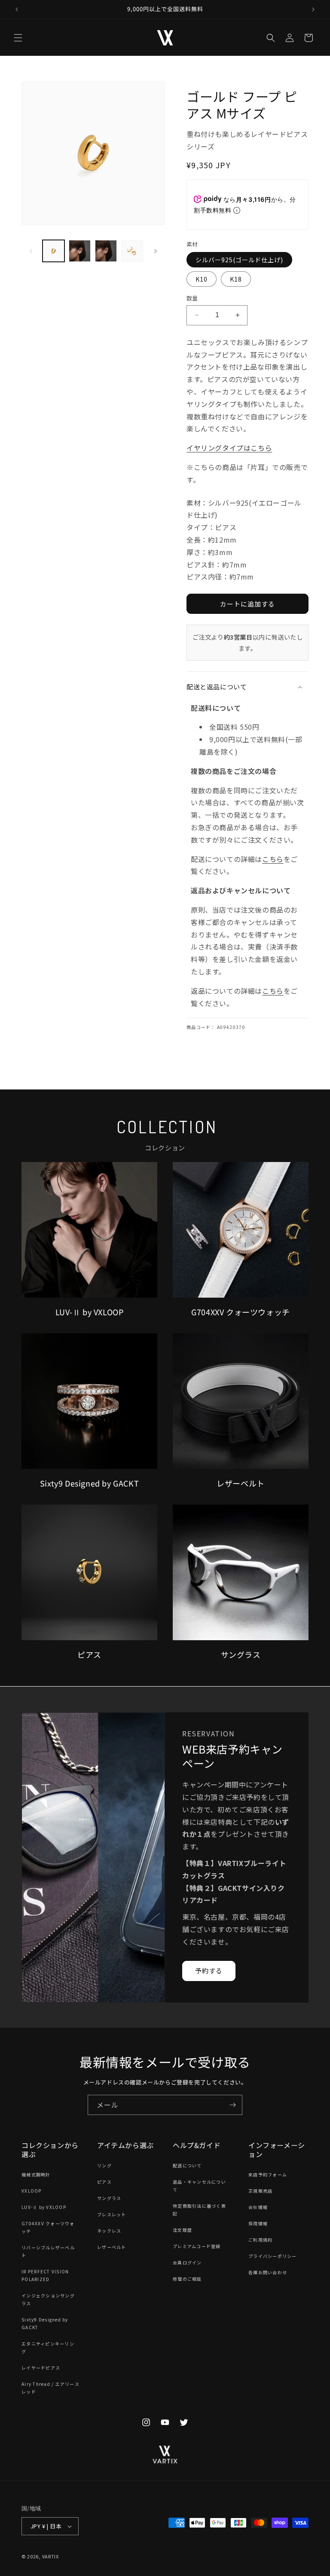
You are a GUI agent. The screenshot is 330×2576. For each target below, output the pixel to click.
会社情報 (258, 2207)
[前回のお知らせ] (17, 9)
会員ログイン (187, 2262)
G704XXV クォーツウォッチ (48, 2227)
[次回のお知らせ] (313, 9)
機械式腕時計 (36, 2174)
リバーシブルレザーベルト (48, 2251)
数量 (192, 298)
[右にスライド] (156, 251)
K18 (236, 279)
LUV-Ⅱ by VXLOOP (44, 2207)
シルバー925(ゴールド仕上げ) (239, 260)
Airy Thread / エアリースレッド (50, 2388)
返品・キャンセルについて (199, 2186)
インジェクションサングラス (48, 2299)
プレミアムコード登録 (197, 2246)
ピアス (104, 2182)
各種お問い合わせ (268, 2272)
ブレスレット (112, 2214)
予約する (209, 1971)
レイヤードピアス (41, 2368)
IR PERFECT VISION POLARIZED (45, 2275)
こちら (273, 859)
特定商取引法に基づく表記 (199, 2210)
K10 (202, 279)
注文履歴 (182, 2230)
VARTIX (50, 2556)
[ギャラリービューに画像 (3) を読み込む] (106, 251)
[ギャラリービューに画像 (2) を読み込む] (80, 251)
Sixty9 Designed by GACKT (45, 2323)
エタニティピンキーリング (48, 2347)
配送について (187, 2165)
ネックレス (109, 2231)
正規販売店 (260, 2191)
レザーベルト (112, 2247)
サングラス (109, 2198)
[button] (18, 38)
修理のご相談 (187, 2279)
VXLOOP (32, 2191)
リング (104, 2165)
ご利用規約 (260, 2240)
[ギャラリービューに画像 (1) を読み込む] (53, 251)
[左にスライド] (31, 251)
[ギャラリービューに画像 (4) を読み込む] (132, 251)
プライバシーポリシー (273, 2256)
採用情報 (258, 2223)
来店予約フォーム (268, 2174)
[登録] (232, 2105)
